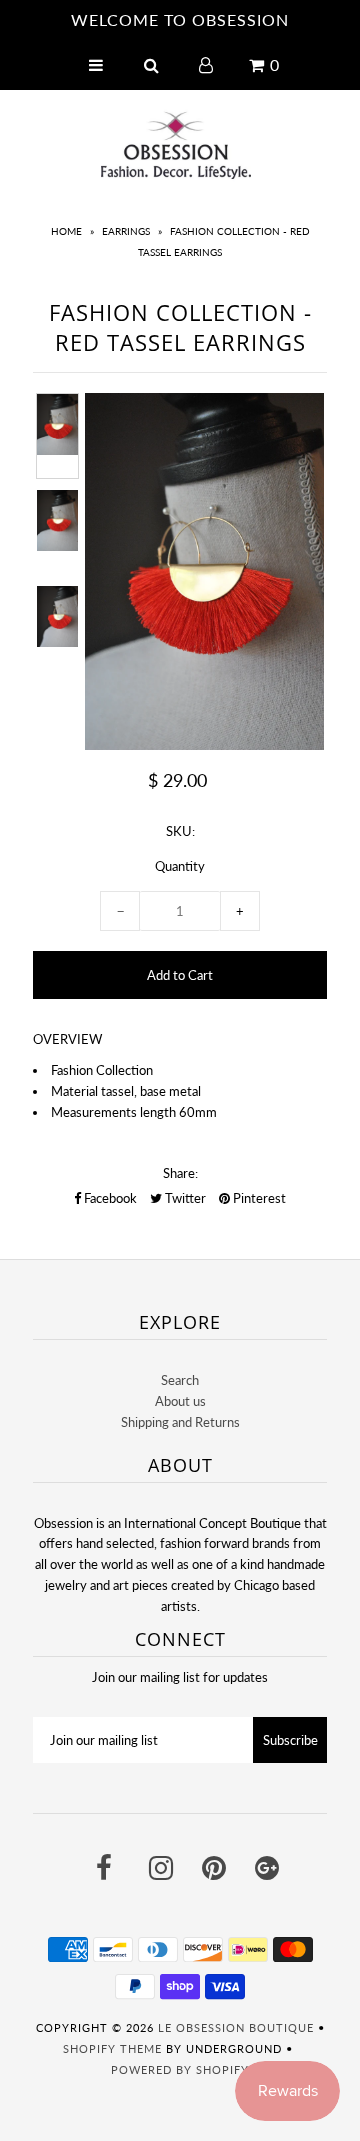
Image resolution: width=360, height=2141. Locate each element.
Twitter (184, 1198)
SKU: (180, 831)
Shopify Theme (112, 2048)
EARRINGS (126, 231)
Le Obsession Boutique (236, 2027)
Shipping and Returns (180, 1422)
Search (180, 1380)
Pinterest (258, 1198)
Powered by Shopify (180, 2069)
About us (180, 1401)
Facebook (109, 1198)
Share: (180, 1173)
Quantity (180, 866)
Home (66, 231)
